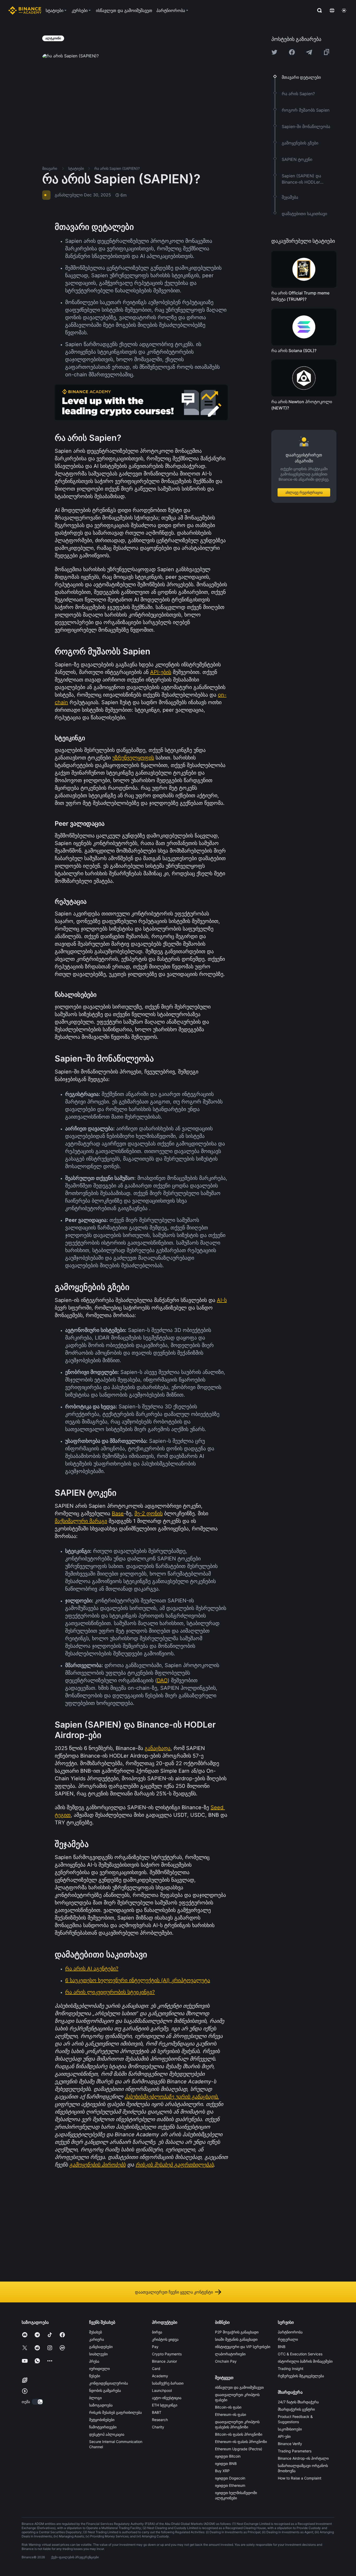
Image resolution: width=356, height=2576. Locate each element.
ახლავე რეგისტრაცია (304, 492)
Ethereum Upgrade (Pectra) (239, 2449)
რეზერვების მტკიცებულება (301, 2376)
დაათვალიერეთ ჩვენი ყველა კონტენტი (174, 2292)
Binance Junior (164, 2361)
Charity (158, 2427)
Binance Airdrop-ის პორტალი (303, 2458)
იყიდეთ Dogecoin (230, 2478)
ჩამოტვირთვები (103, 2427)
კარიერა (97, 2339)
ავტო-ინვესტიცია (167, 2398)
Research (160, 2420)
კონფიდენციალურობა (109, 2383)
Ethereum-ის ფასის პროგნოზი (241, 2442)
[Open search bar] (318, 10)
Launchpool (162, 2390)
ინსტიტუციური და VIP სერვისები (243, 2347)
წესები (95, 2376)
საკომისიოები (290, 2429)
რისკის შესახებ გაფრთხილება (115, 2412)
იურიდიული (99, 2369)
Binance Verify (290, 2444)
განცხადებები (101, 2347)
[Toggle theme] (344, 10)
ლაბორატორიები (230, 2354)
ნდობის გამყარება (105, 2390)
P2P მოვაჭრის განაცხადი (237, 2332)
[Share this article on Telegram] (309, 52)
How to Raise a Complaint (300, 2478)
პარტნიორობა (290, 2332)
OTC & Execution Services (300, 2354)
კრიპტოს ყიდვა (165, 2339)
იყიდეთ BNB (226, 2463)
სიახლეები (98, 2354)
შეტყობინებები (102, 2420)
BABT (157, 2412)
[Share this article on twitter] (274, 52)
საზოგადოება (101, 2405)
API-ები (284, 2436)
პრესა (94, 2361)
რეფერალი (288, 2339)
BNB (282, 2347)
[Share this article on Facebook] (292, 52)
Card (156, 2369)
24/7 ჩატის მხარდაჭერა (298, 2402)
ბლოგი (95, 2398)
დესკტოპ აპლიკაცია (107, 2434)
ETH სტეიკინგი (165, 2405)
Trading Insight (291, 2369)
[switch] (38, 2402)
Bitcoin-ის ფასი (228, 2407)
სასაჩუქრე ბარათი (168, 2383)
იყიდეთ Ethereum (230, 2485)
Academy (160, 2376)
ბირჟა (157, 2332)
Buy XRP (222, 2471)
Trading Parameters (295, 2451)
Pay (155, 2347)
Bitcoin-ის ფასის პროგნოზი (239, 2434)
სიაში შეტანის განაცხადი (236, 2339)
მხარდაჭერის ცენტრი (296, 2409)
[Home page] (25, 10)
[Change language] (332, 10)
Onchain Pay (226, 2361)
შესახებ (96, 2332)
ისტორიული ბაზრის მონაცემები (305, 2361)
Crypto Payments (167, 2354)
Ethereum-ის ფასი (231, 2414)
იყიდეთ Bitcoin (228, 2456)
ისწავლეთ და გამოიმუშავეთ (239, 2387)
